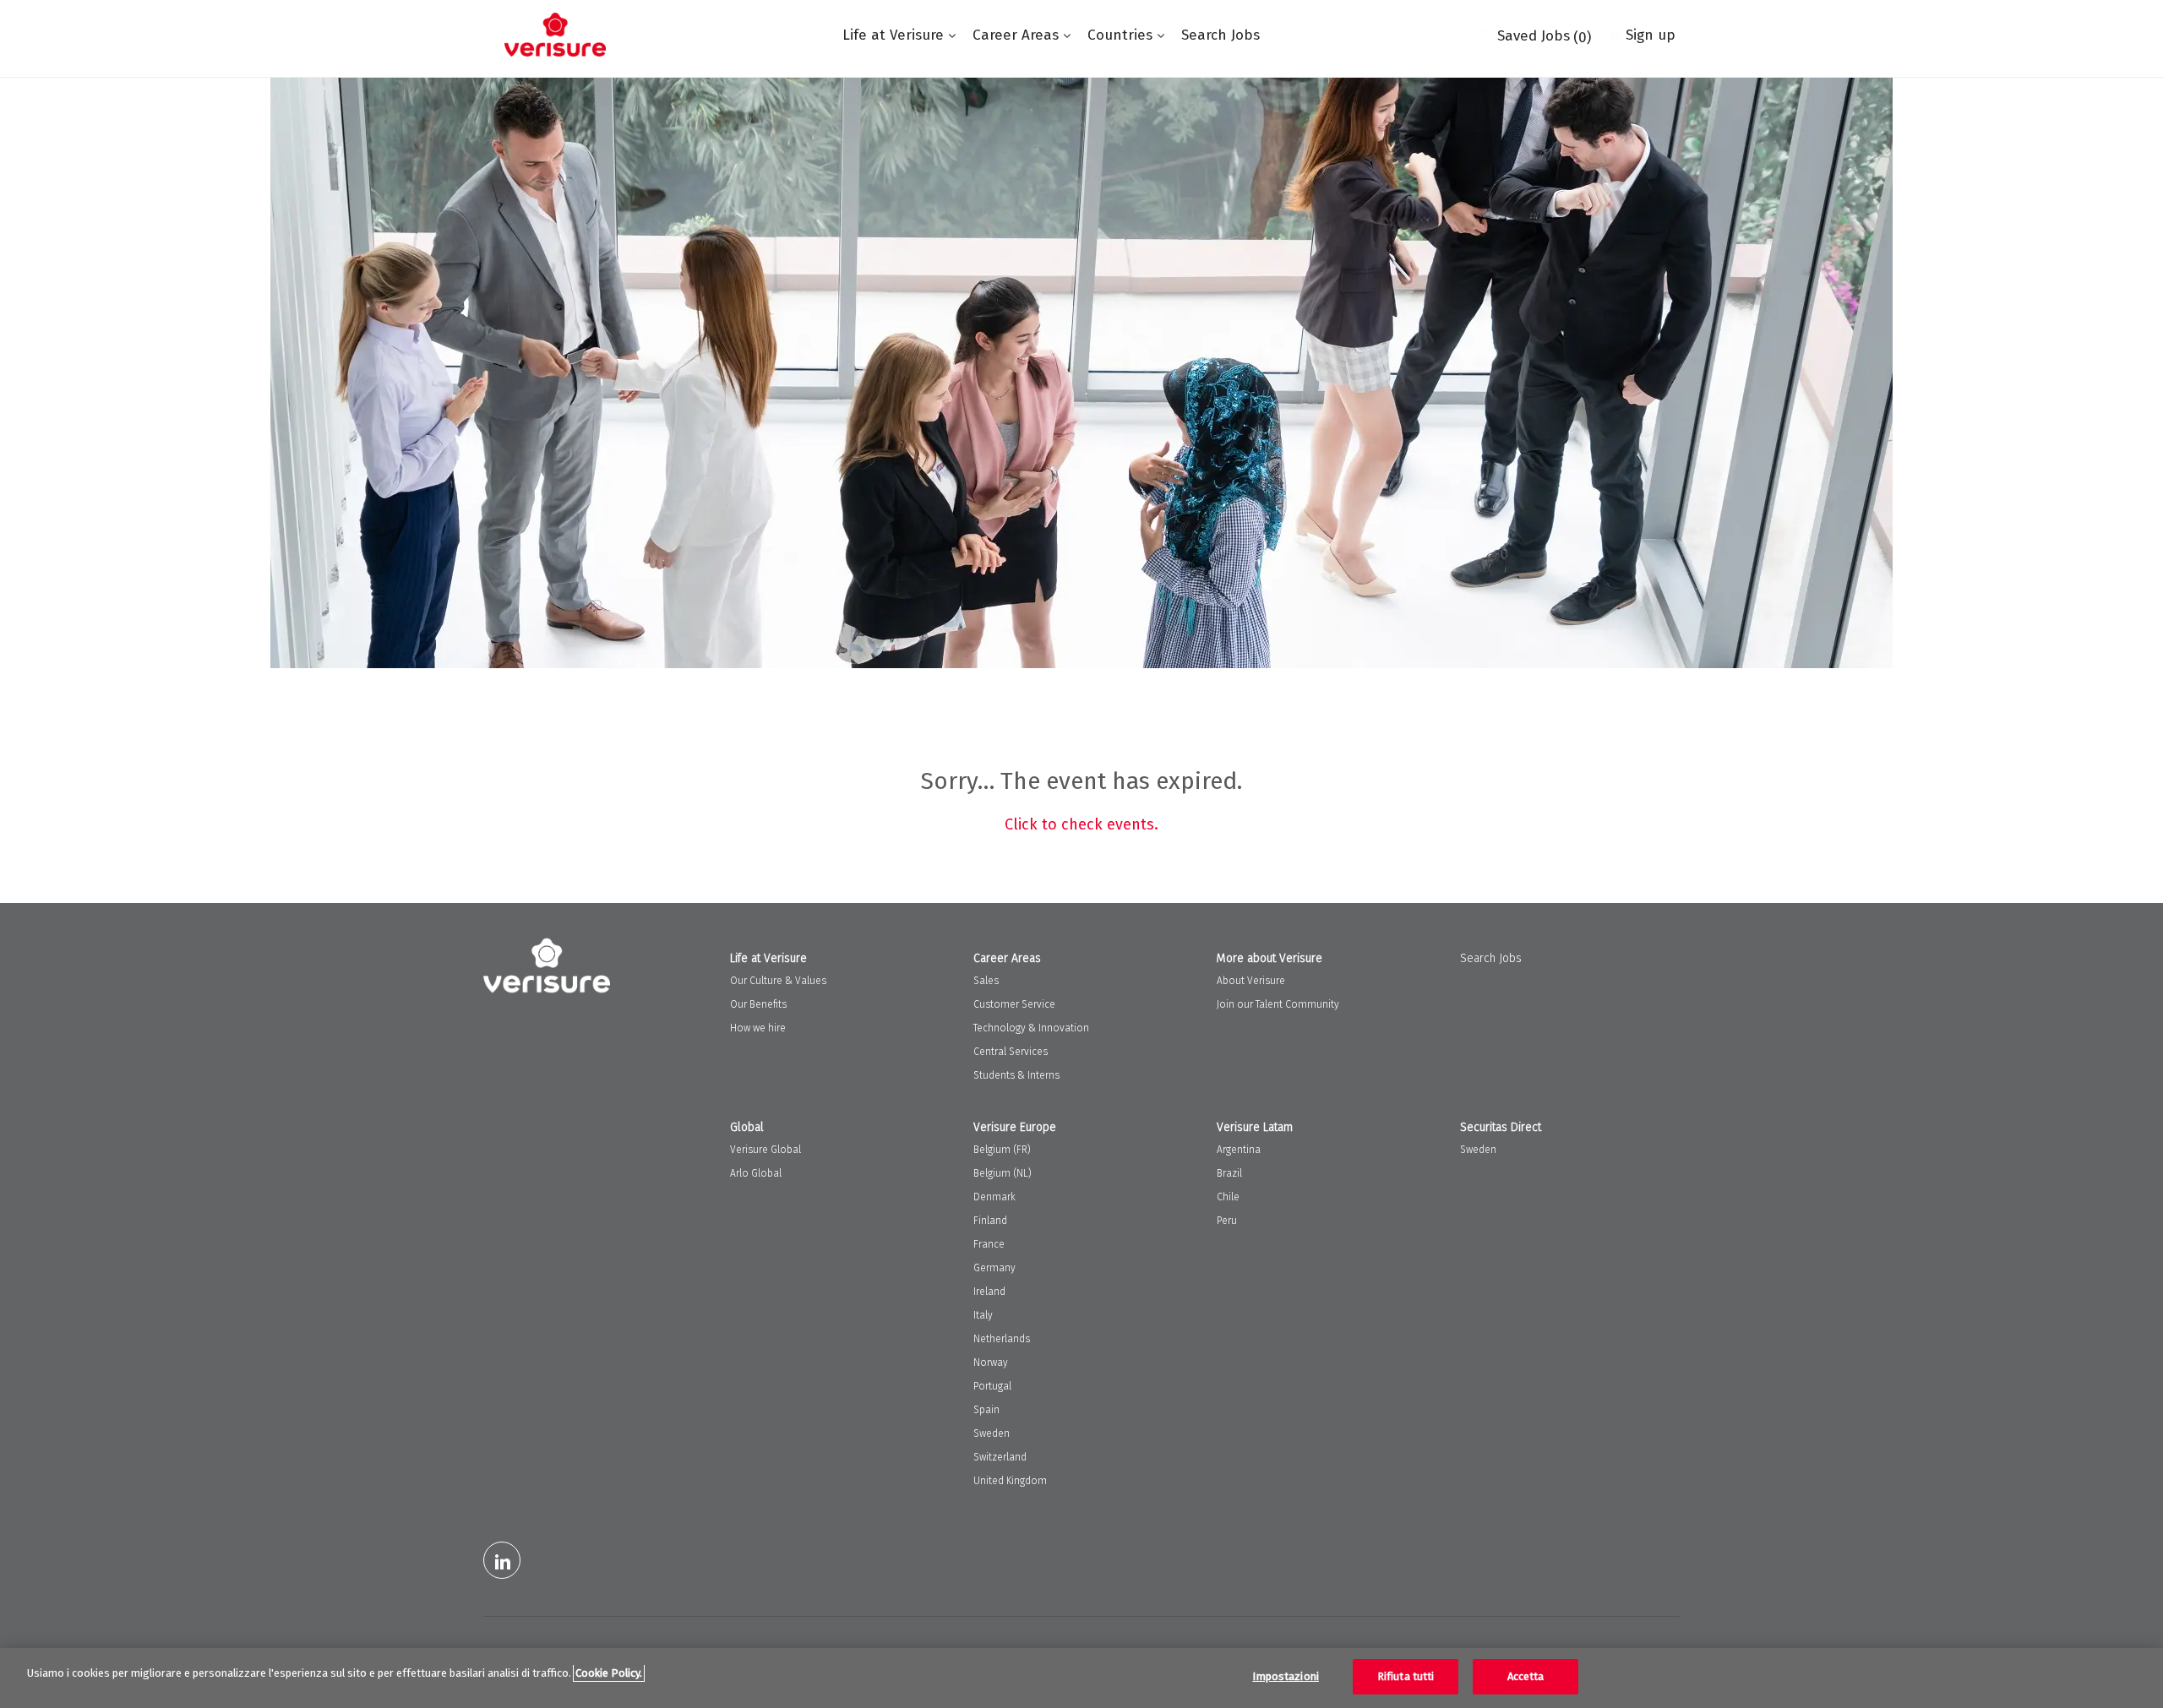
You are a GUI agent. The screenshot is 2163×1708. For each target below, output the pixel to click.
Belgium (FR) (1002, 1150)
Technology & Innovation (1031, 1028)
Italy (983, 1315)
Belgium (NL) (1002, 1173)
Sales (986, 981)
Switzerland (1000, 1457)
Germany (994, 1268)
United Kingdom (1010, 1481)
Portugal (992, 1386)
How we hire (758, 1028)
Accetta (1526, 1676)
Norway (991, 1363)
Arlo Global (756, 1173)
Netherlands (1002, 1339)
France (989, 1244)
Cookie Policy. (609, 1673)
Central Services (1011, 1052)
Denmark (994, 1197)
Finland (990, 1221)
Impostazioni (1286, 1676)
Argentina (1239, 1150)
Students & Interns (1016, 1075)
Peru (1227, 1221)
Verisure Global (765, 1150)
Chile (1228, 1197)
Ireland (989, 1292)
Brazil (1229, 1173)
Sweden (992, 1433)
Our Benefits (758, 1004)
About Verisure (1251, 981)
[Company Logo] (555, 35)
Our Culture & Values (778, 981)
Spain (986, 1410)
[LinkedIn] (502, 1560)
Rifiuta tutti (1406, 1676)
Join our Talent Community (1278, 1004)
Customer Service (1014, 1004)
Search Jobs (1220, 35)
